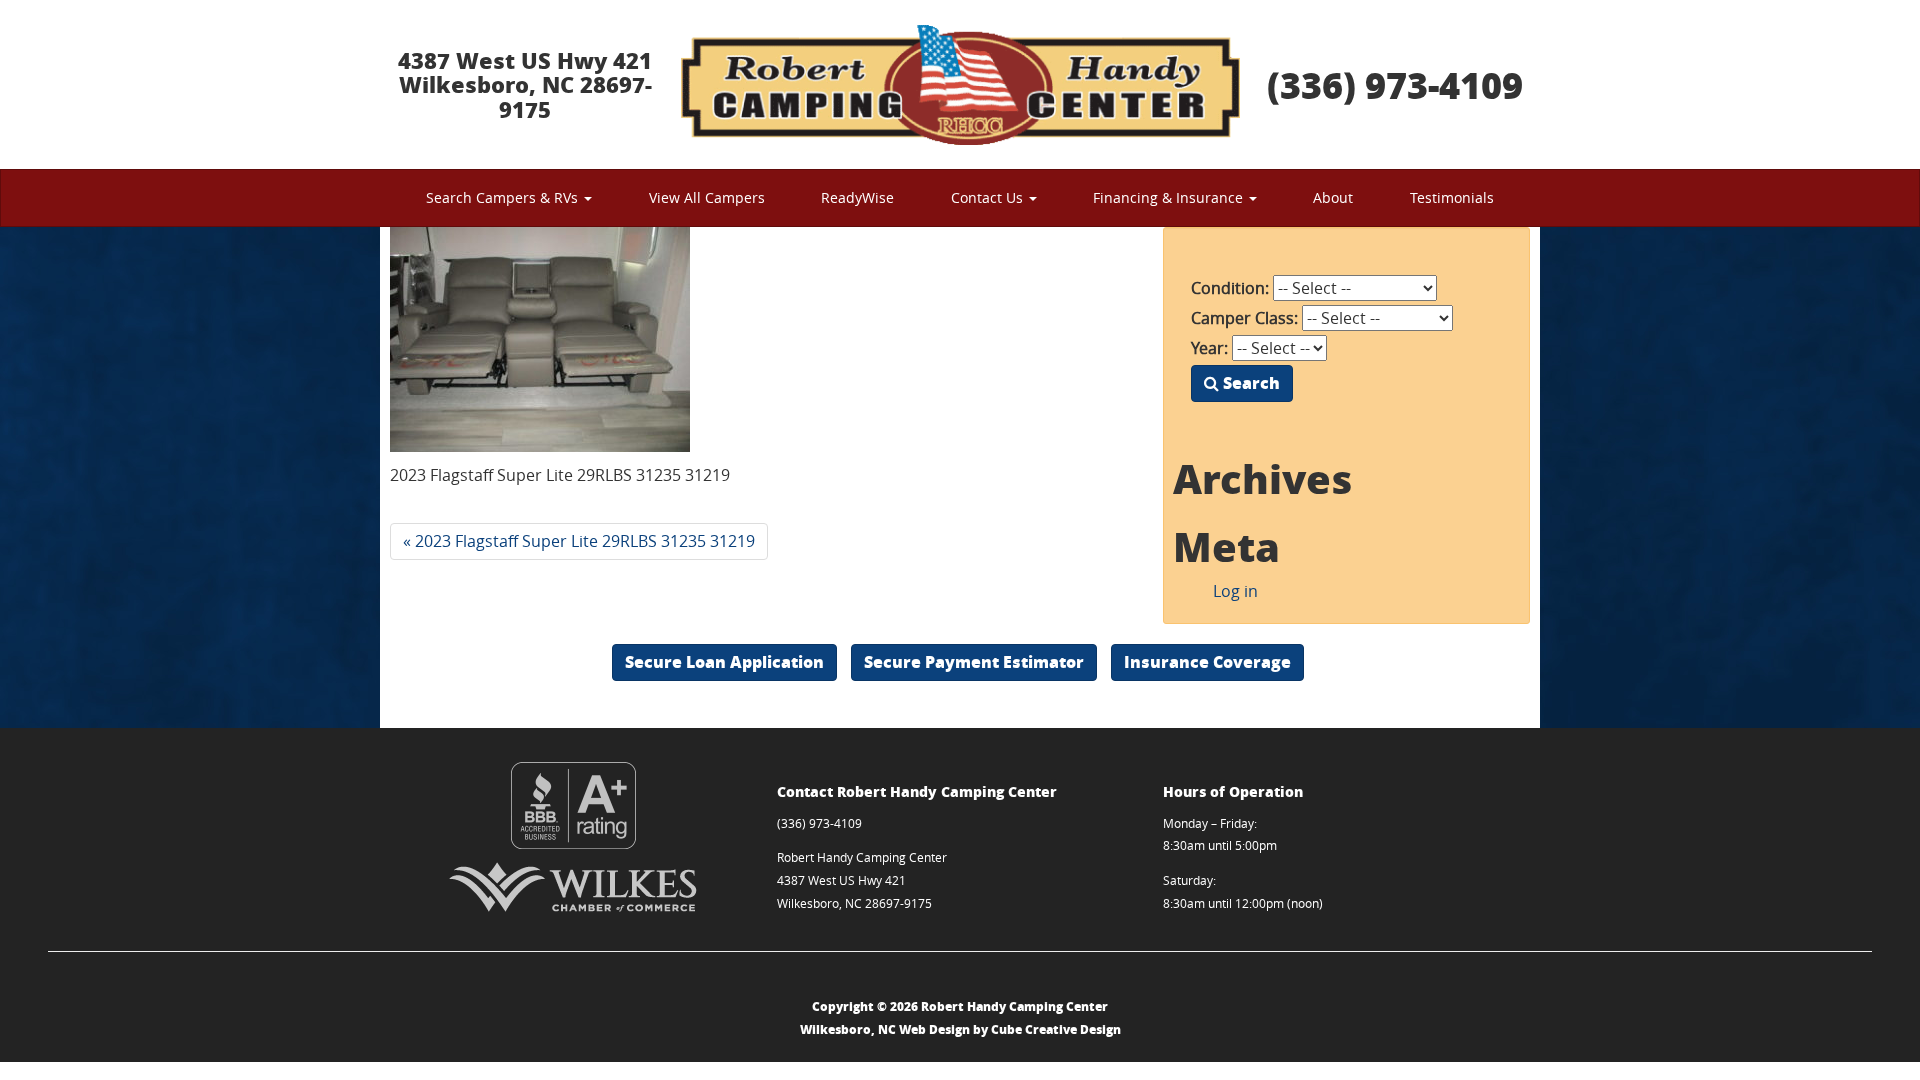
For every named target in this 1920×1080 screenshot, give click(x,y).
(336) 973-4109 (1395, 84)
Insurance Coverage (1207, 661)
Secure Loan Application (724, 661)
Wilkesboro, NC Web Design (885, 1029)
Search (1249, 382)
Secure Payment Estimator (974, 661)
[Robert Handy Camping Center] (960, 84)
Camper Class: (1244, 318)
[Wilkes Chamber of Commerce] (573, 887)
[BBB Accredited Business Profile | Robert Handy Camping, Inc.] (573, 805)
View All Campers (707, 197)
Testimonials (1452, 197)
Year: (1209, 348)
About (1333, 197)
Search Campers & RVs (504, 197)
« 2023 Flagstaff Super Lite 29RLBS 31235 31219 (579, 541)
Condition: (1230, 288)
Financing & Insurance (1170, 197)
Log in (1235, 591)
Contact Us (989, 197)
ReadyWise (857, 197)
